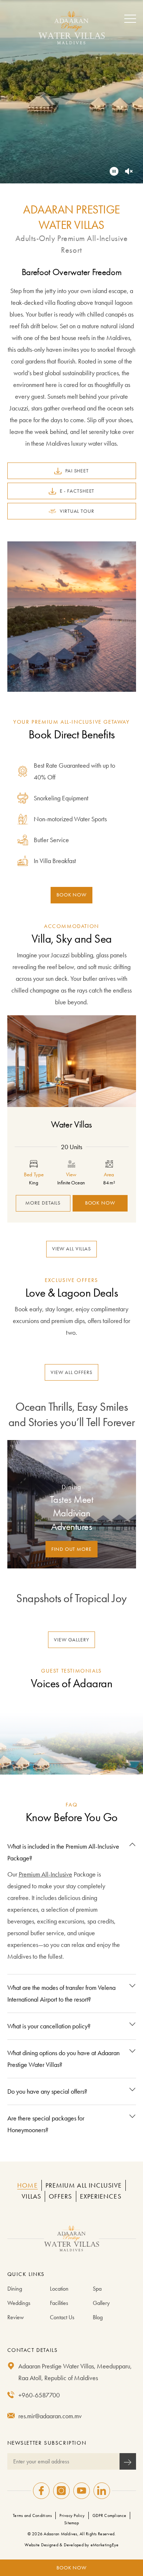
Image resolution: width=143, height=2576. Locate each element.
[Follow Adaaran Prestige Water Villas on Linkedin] (102, 2491)
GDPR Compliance (109, 2515)
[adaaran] (71, 2239)
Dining (15, 2289)
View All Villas (72, 1249)
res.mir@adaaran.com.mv (50, 2416)
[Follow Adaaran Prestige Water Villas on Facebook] (41, 2491)
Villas (31, 2196)
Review (16, 2317)
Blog (98, 2317)
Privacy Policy (72, 2515)
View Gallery (71, 1639)
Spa (97, 2289)
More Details (43, 1203)
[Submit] (128, 2461)
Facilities (59, 2303)
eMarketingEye (104, 2545)
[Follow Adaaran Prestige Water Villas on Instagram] (61, 2491)
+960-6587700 (39, 2395)
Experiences (101, 2196)
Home (27, 2185)
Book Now (71, 895)
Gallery (101, 2303)
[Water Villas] (72, 1061)
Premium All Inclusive (84, 2185)
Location (59, 2289)
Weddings (19, 2303)
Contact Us (62, 2317)
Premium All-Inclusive (45, 1874)
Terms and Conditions (32, 2515)
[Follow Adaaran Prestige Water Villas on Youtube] (82, 2491)
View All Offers (71, 1372)
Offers (60, 2196)
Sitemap (71, 2523)
